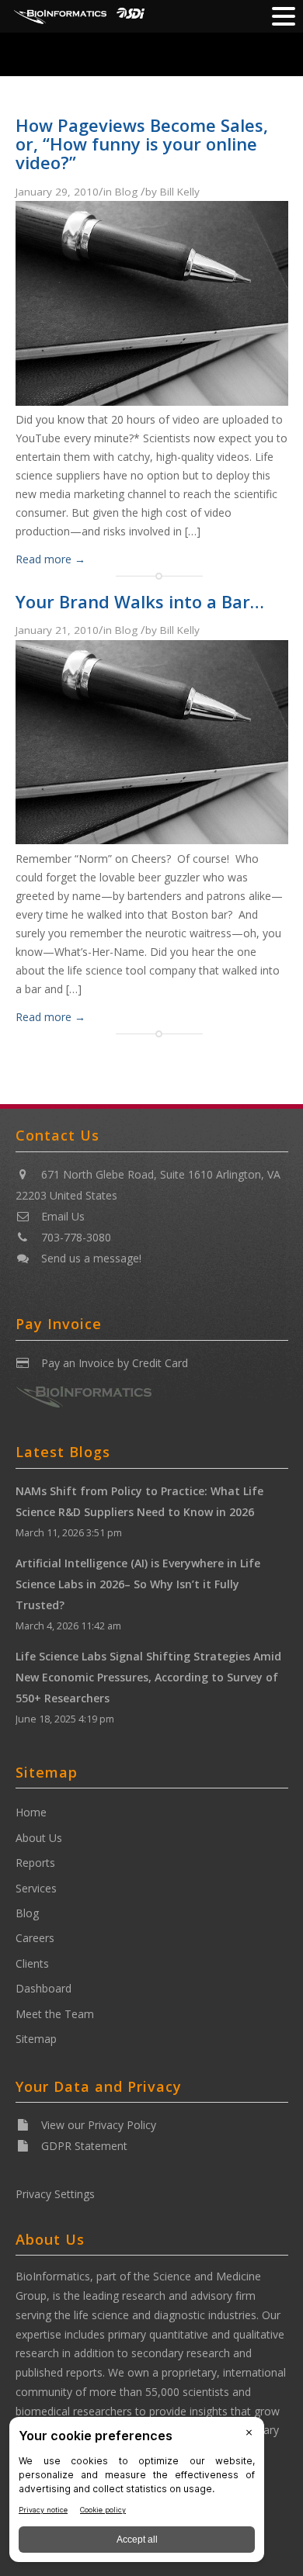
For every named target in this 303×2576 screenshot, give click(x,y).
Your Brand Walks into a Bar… (140, 601)
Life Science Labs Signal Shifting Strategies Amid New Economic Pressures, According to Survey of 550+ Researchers (148, 1677)
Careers (35, 1938)
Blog (126, 192)
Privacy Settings (55, 2194)
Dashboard (44, 1988)
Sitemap (36, 2039)
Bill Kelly (180, 192)
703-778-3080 (76, 1237)
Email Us (63, 1216)
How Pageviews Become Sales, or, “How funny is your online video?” (142, 144)
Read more (50, 559)
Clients (32, 1963)
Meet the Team (55, 2014)
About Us (39, 1838)
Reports (35, 1863)
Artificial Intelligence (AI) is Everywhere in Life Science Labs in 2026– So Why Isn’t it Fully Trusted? (138, 1584)
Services (36, 1888)
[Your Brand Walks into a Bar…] (152, 840)
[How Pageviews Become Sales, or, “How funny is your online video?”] (152, 401)
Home (31, 1812)
